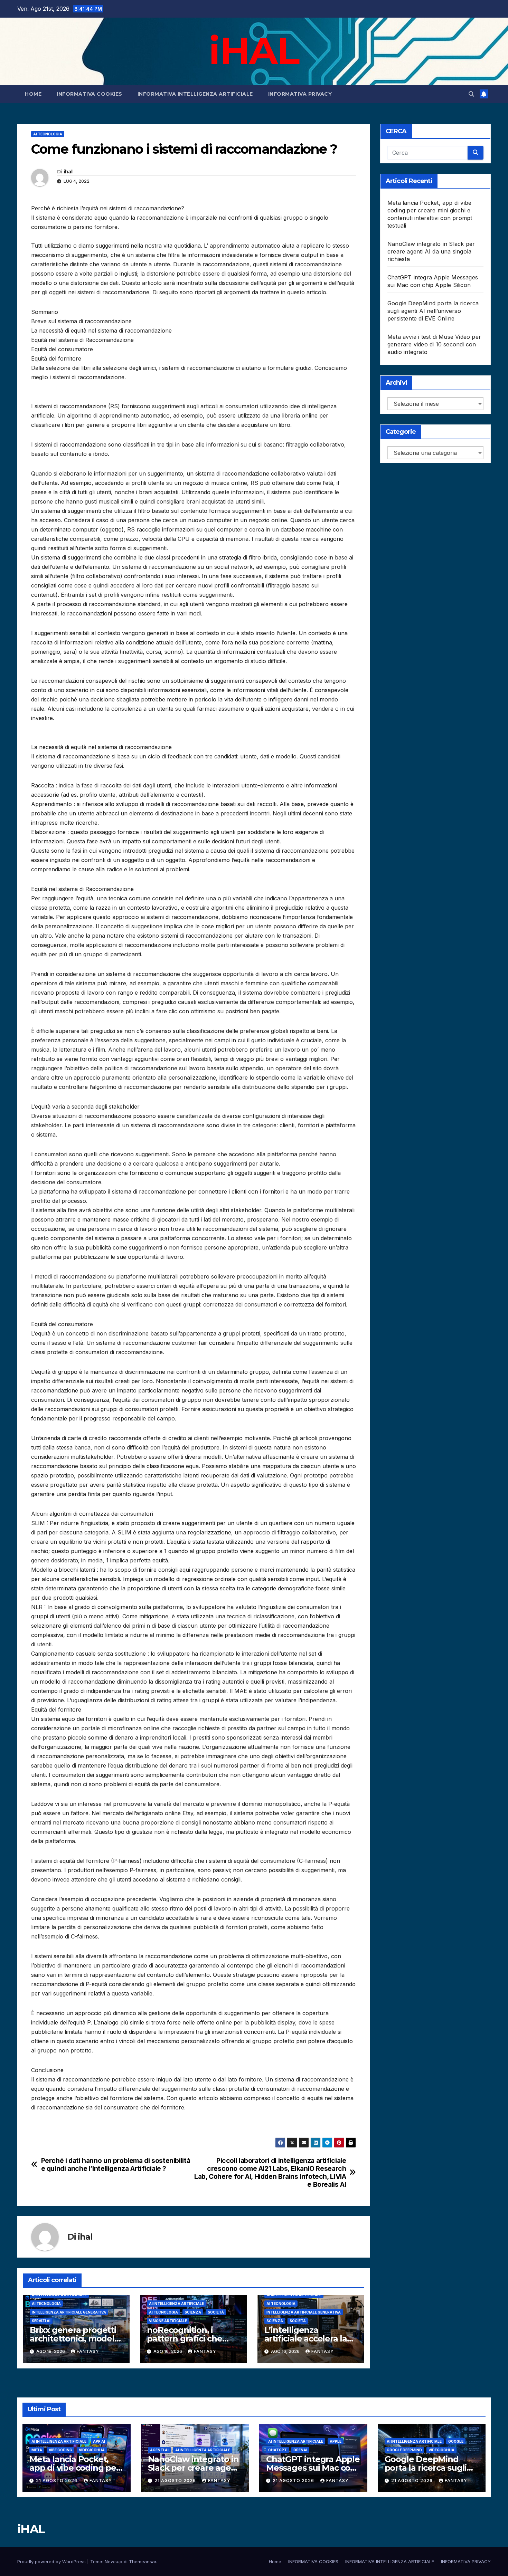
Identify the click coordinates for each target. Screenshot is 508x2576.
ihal (68, 172)
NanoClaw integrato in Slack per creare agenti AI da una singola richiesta (431, 251)
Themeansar (143, 2561)
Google (456, 2441)
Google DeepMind (404, 2450)
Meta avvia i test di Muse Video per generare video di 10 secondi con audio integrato (434, 344)
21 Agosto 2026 (57, 2481)
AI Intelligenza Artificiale (59, 2295)
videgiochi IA (92, 2450)
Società (216, 2312)
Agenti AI (159, 2450)
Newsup (114, 2561)
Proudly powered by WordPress (52, 2561)
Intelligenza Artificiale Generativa (69, 2312)
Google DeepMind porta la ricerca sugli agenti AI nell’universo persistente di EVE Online (433, 311)
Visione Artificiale (168, 2321)
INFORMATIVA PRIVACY (300, 94)
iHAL (254, 50)
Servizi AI (41, 2321)
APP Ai (99, 2441)
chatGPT (277, 2450)
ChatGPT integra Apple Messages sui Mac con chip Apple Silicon (313, 2468)
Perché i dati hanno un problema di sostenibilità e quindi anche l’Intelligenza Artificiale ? (116, 2165)
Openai (300, 2450)
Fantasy (88, 2351)
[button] (471, 94)
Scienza (193, 2312)
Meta (37, 2450)
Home (33, 94)
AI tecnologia (48, 134)
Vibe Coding (60, 2450)
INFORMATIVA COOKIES (90, 94)
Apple (336, 2441)
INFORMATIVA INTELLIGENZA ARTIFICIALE (195, 94)
